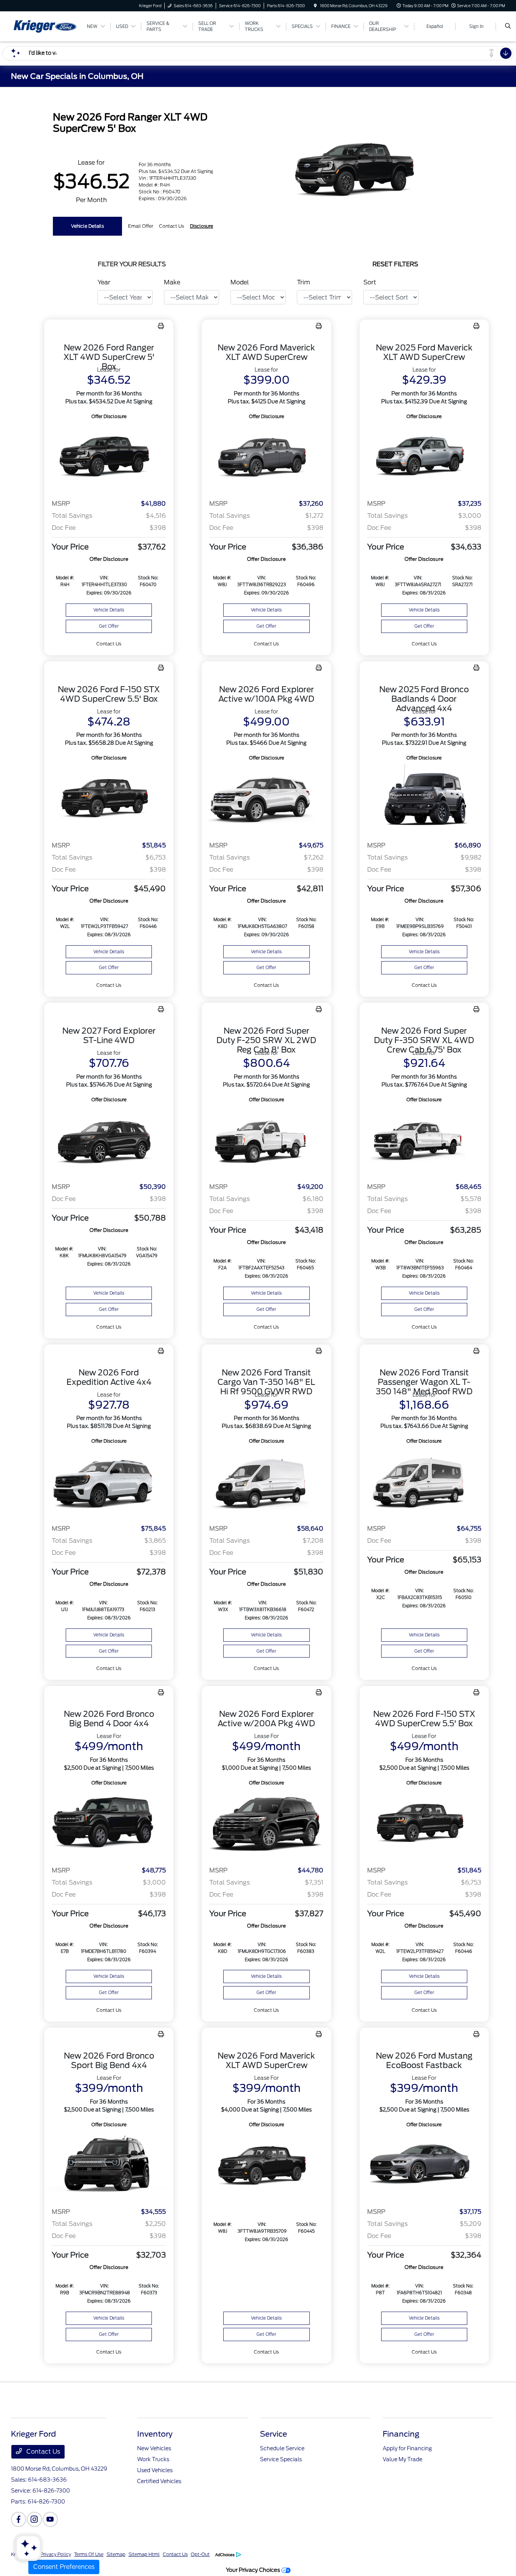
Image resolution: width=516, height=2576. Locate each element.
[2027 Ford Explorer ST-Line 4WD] (109, 1140)
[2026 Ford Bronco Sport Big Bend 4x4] (109, 2165)
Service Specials (281, 2459)
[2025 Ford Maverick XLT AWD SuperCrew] (424, 457)
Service (273, 2434)
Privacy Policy (56, 2554)
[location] (315, 6)
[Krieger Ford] (45, 26)
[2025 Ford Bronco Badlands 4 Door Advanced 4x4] (424, 799)
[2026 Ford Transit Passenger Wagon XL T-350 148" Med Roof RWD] (424, 1482)
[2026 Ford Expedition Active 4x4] (109, 1482)
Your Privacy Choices (254, 2570)
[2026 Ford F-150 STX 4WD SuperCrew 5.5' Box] (109, 799)
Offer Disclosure (109, 416)
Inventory (155, 2434)
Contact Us (42, 2452)
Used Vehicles (155, 2470)
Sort (370, 282)
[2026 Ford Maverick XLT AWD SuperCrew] (266, 457)
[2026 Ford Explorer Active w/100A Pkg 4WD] (266, 799)
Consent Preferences (64, 2567)
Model (240, 282)
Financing (401, 2434)
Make (172, 282)
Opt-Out (200, 2554)
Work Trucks (153, 2459)
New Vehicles (154, 2448)
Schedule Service (282, 2448)
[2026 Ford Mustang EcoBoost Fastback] (424, 2165)
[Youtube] (50, 2519)
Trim (304, 282)
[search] (508, 26)
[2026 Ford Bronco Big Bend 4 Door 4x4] (109, 1824)
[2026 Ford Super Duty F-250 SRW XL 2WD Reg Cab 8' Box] (266, 1140)
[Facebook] (19, 2519)
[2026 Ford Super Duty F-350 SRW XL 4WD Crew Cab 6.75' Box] (424, 1140)
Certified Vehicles (159, 2481)
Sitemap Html (144, 2554)
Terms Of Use (89, 2554)
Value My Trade (402, 2459)
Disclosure (202, 226)
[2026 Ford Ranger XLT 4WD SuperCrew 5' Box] (109, 457)
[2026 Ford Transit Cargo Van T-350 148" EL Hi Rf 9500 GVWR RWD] (266, 1482)
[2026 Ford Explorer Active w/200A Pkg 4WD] (266, 1824)
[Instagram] (34, 2519)
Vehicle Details (87, 226)
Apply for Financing (407, 2448)
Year (104, 282)
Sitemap (116, 2554)
